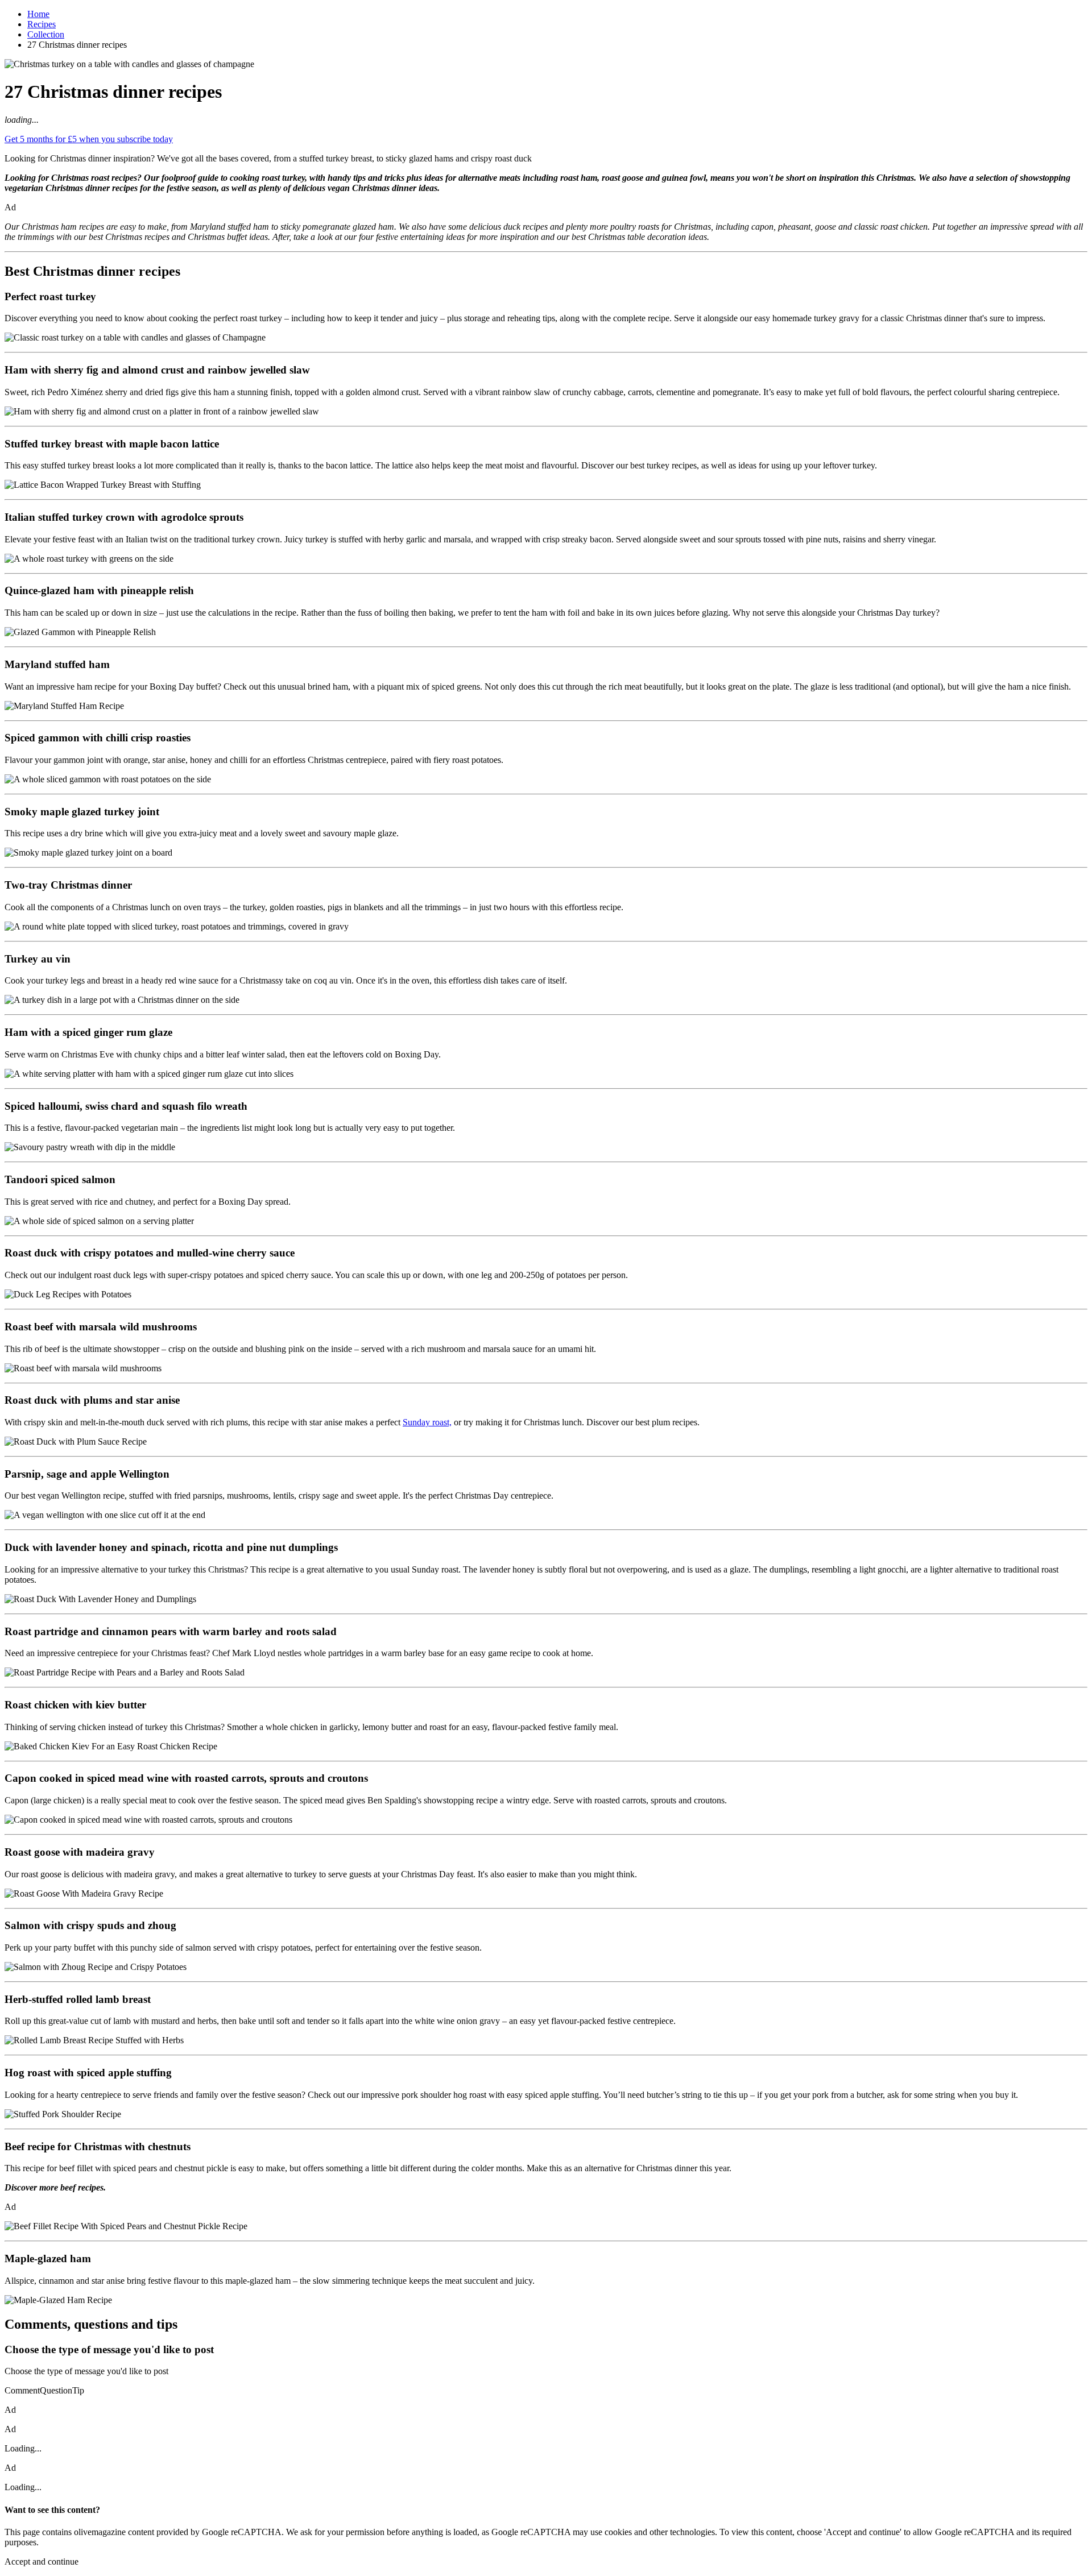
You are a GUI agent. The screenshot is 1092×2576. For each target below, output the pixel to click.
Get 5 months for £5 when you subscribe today (89, 139)
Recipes (42, 24)
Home (38, 14)
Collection (46, 34)
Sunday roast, (427, 1422)
